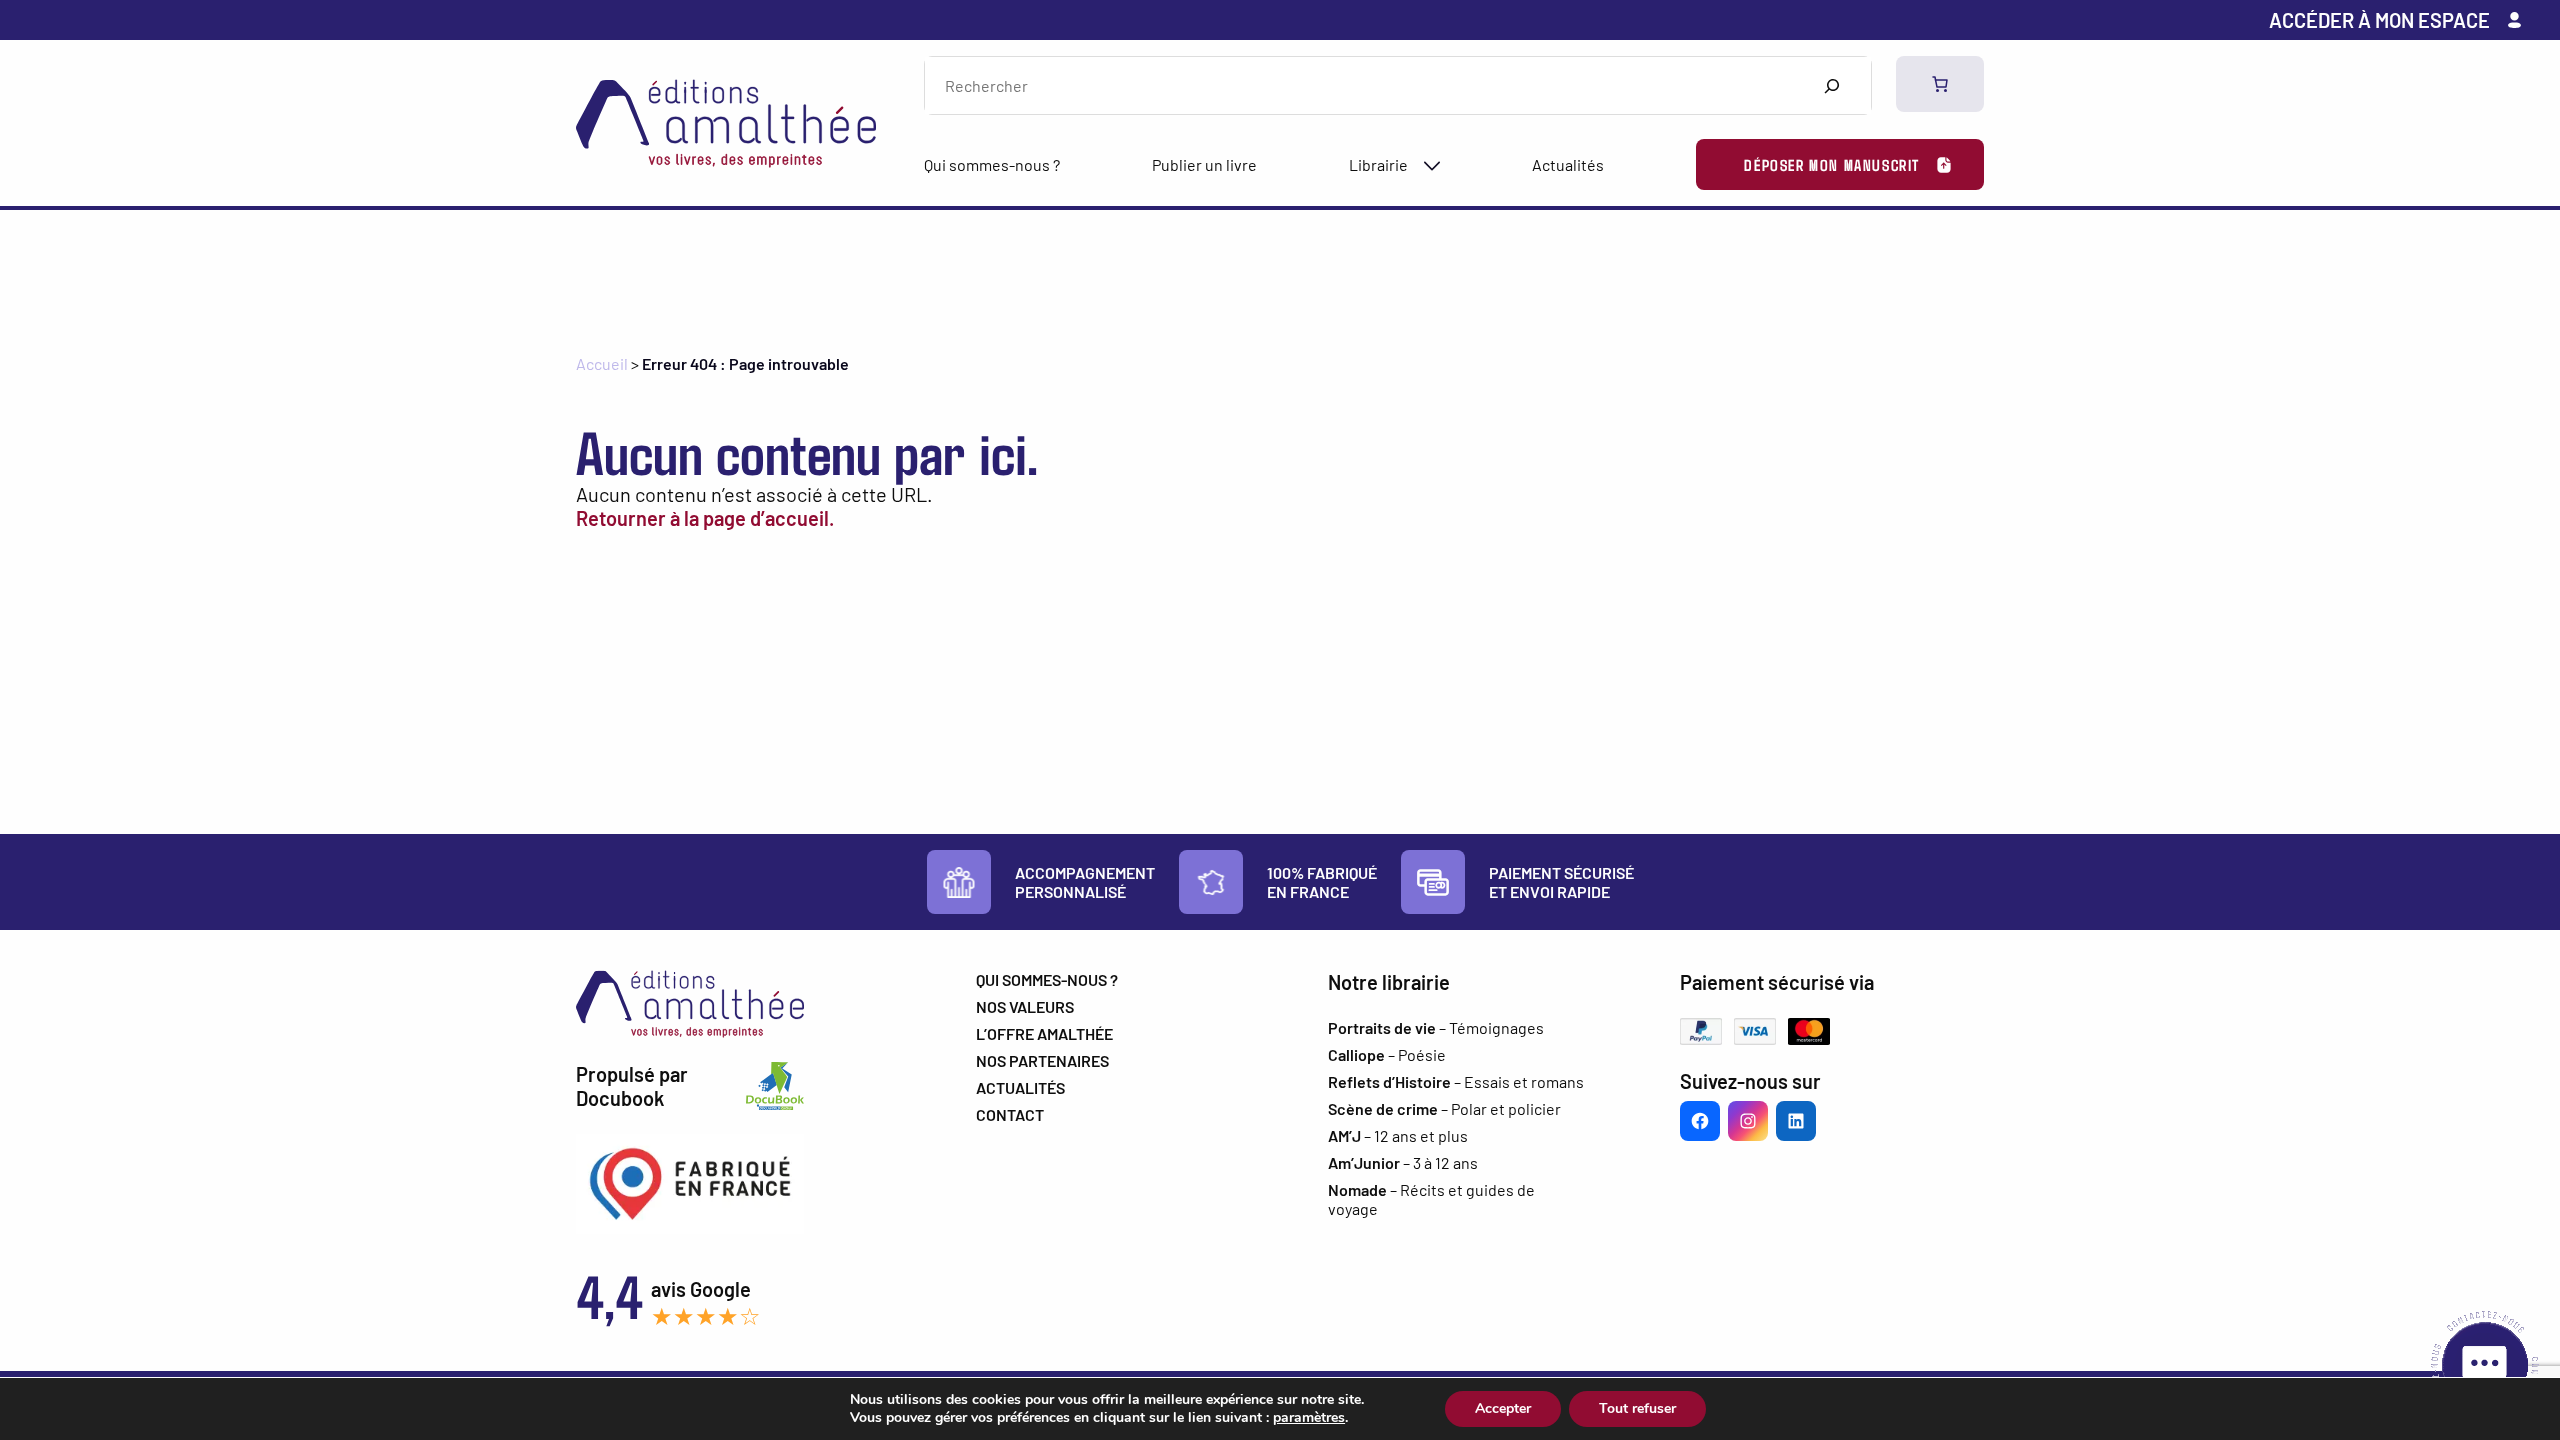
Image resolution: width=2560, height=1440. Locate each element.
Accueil (602, 363)
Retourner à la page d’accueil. (705, 518)
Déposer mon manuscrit (1832, 164)
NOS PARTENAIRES (1042, 1060)
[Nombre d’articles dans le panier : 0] (1940, 84)
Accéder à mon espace (2379, 20)
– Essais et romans (1456, 1081)
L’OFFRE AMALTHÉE (1044, 1033)
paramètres (1309, 1418)
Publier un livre (1204, 164)
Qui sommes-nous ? (992, 164)
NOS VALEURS (1025, 1006)
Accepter (1503, 1408)
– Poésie (1387, 1054)
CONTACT (1010, 1114)
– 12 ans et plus (1398, 1135)
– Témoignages (1436, 1027)
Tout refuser (1637, 1408)
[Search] (1831, 85)
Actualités (1568, 164)
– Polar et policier (1444, 1108)
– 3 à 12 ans (1403, 1162)
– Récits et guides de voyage (1431, 1199)
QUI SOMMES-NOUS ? (1047, 979)
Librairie (1378, 164)
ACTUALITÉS (1020, 1087)
